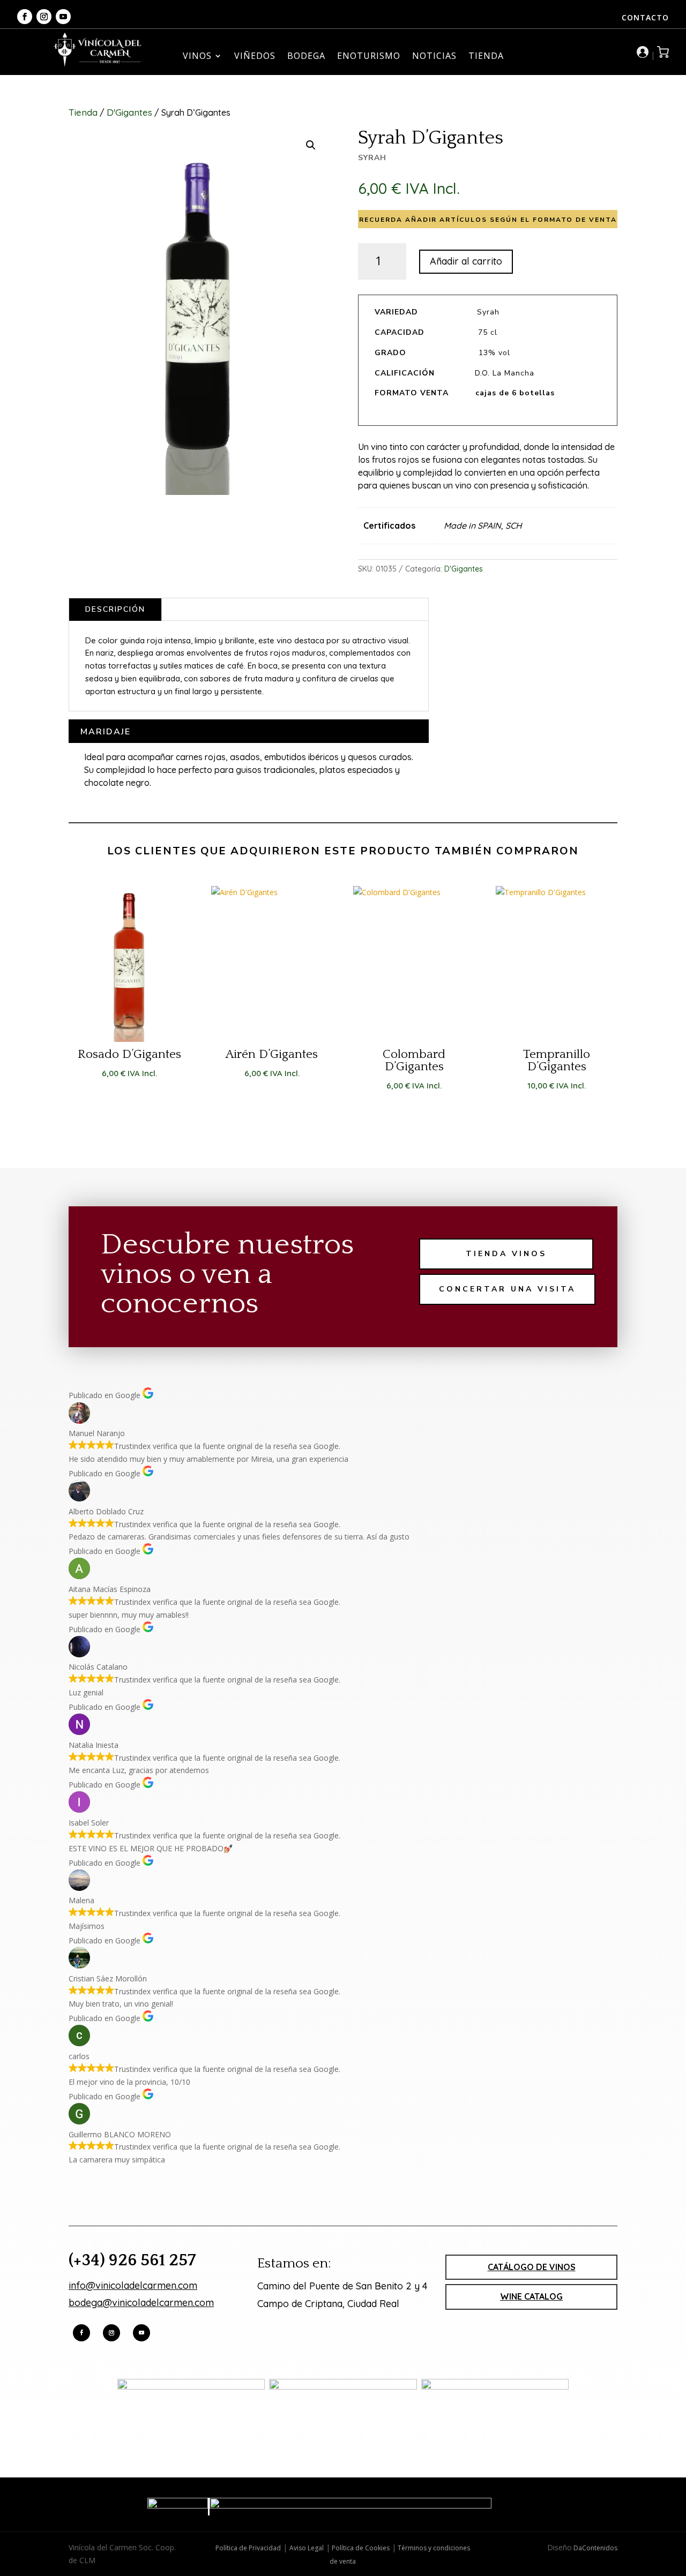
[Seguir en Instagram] (44, 17)
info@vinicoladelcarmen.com (133, 2285)
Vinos (197, 57)
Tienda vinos (506, 1254)
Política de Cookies (360, 2548)
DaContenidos (595, 2548)
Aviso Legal (307, 2548)
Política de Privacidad (248, 2548)
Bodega (306, 57)
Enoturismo (369, 57)
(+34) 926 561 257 (132, 2260)
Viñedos (255, 57)
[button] (311, 145)
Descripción (115, 609)
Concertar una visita (507, 1289)
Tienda (486, 57)
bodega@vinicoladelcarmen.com (141, 2303)
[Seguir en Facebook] (25, 17)
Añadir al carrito (466, 261)
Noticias (434, 57)
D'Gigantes (129, 112)
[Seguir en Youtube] (63, 17)
